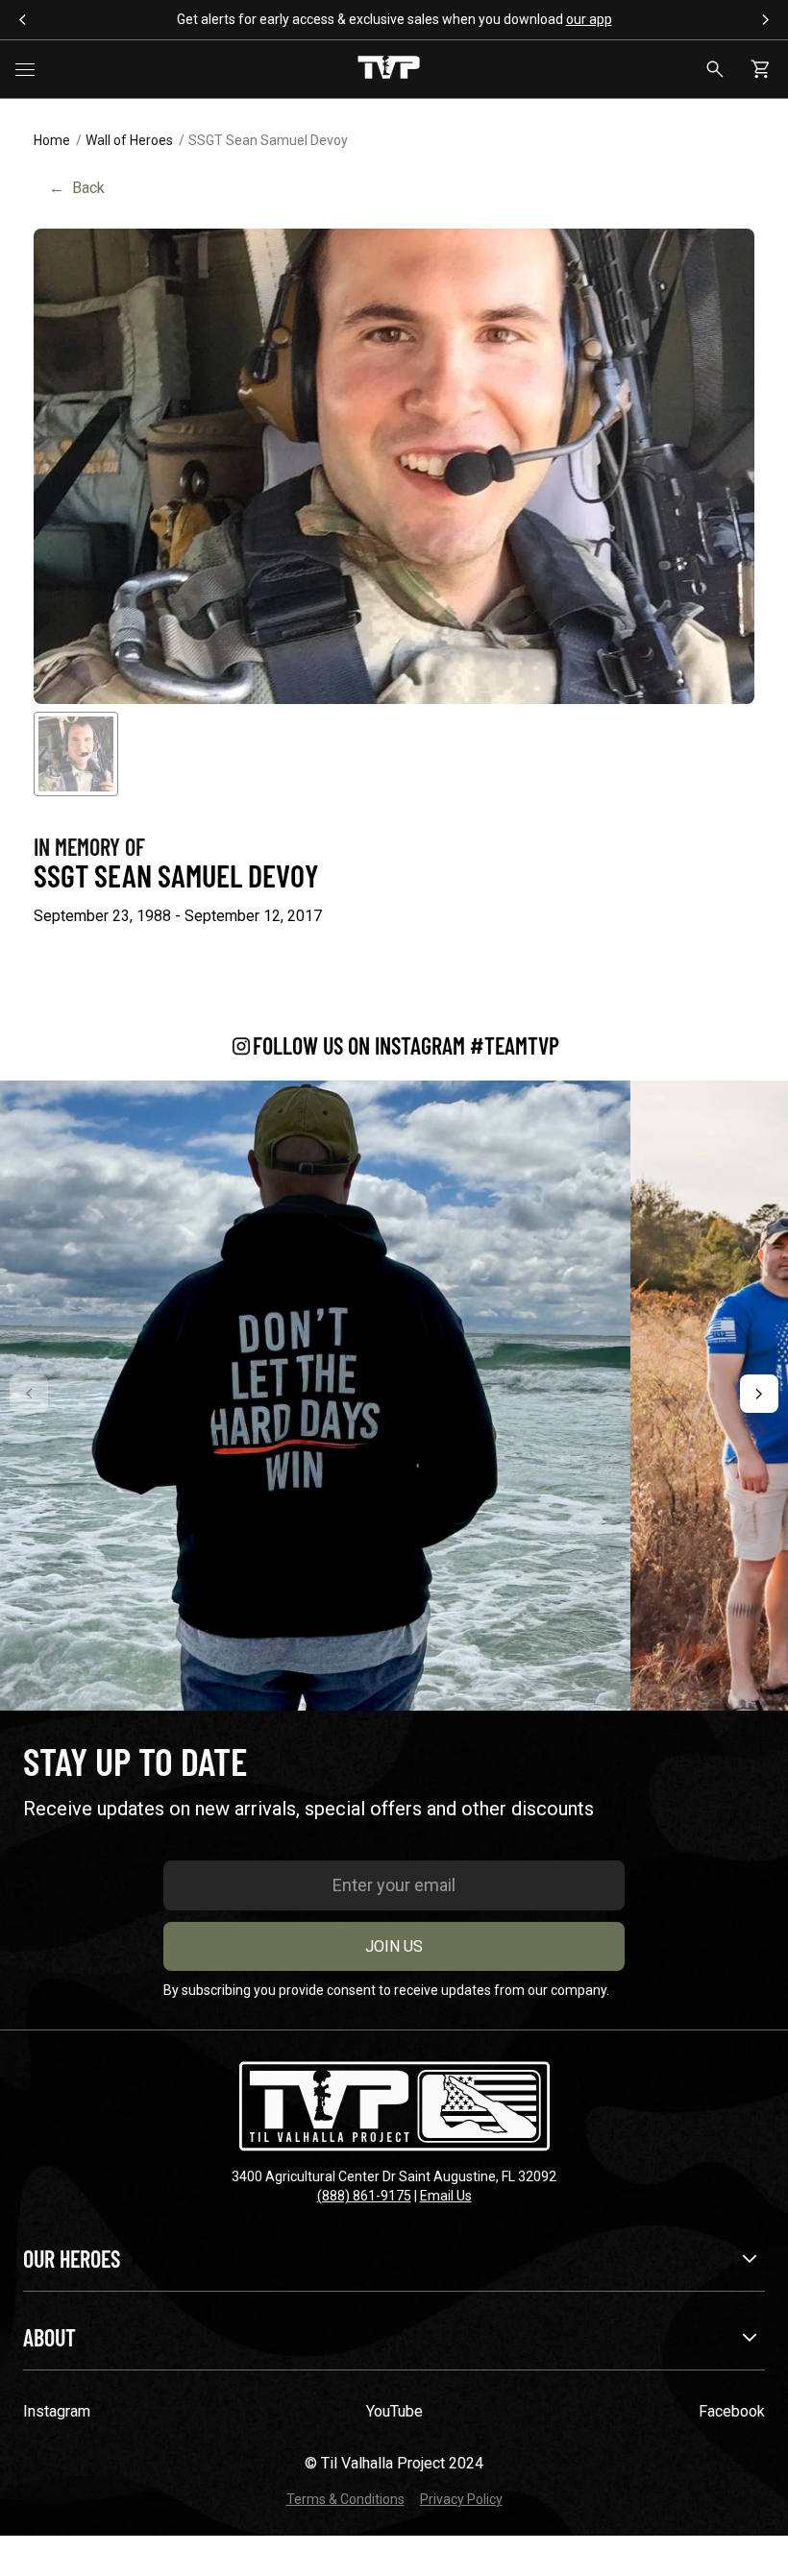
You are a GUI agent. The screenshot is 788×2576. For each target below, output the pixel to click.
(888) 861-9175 (364, 2196)
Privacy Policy (461, 2499)
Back (77, 188)
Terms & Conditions (345, 2499)
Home (52, 140)
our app (589, 19)
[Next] (759, 1394)
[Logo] (389, 69)
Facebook (732, 2411)
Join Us (394, 1946)
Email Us (446, 2196)
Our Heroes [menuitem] (72, 2259)
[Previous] (29, 1394)
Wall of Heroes (129, 140)
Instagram (57, 2411)
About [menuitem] (49, 2337)
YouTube (394, 2411)
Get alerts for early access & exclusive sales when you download (394, 19)
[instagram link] (315, 1396)
